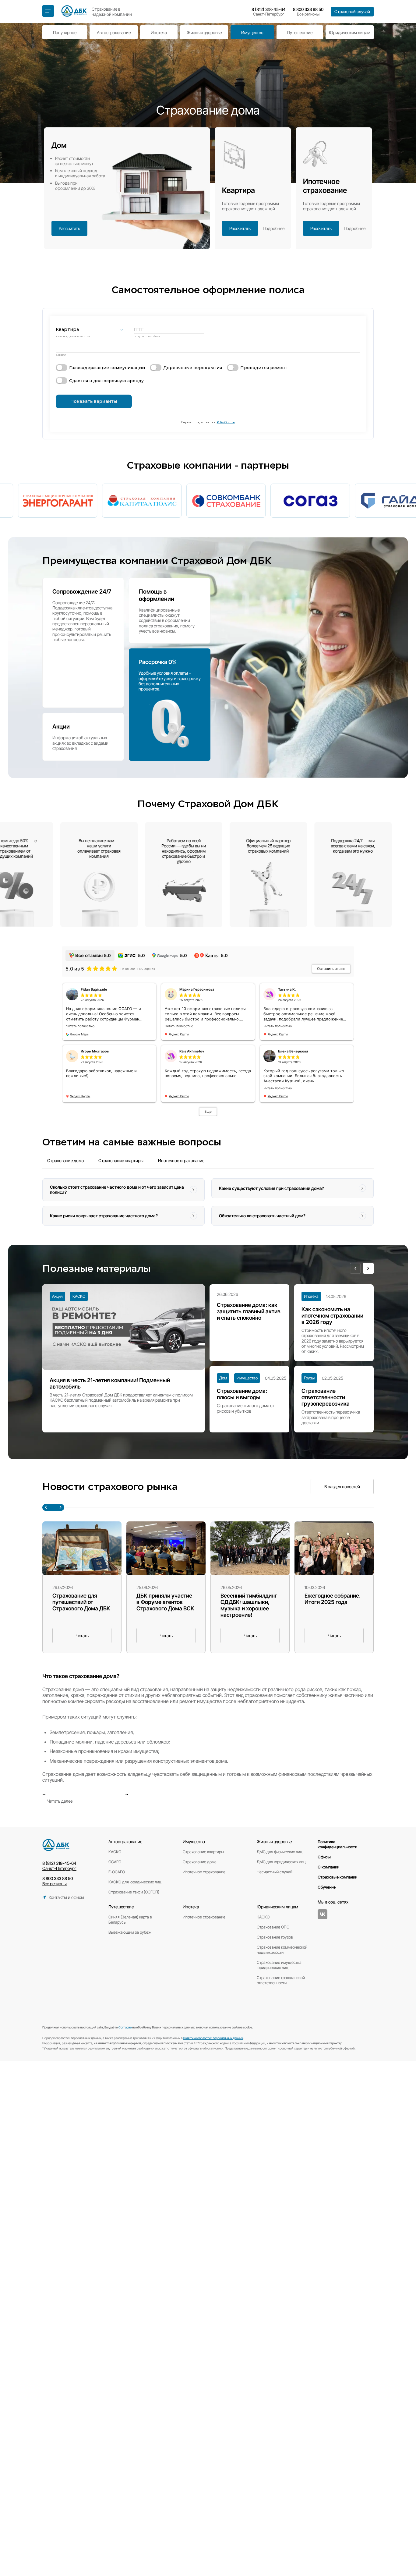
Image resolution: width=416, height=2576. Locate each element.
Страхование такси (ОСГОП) (134, 1892)
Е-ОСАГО (117, 1872)
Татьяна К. (287, 989)
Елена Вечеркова (293, 1051)
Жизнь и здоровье (204, 32)
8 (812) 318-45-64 (269, 9)
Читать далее (60, 1801)
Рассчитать (69, 228)
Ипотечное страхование (204, 1872)
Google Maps (79, 1034)
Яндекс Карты (179, 1034)
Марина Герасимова (197, 989)
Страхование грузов (275, 1937)
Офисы (324, 1857)
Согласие (125, 2027)
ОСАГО (115, 1862)
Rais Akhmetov (192, 1051)
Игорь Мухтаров (95, 1051)
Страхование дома (200, 1862)
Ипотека (159, 32)
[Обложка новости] (82, 1548)
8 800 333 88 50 (308, 9)
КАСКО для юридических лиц (135, 1882)
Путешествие (300, 32)
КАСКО (115, 1852)
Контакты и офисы (66, 1897)
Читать (82, 1636)
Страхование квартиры (203, 1852)
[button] (355, 1268)
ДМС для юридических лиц (281, 1862)
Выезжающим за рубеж (130, 1932)
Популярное (65, 32)
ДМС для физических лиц (279, 1852)
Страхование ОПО (273, 1927)
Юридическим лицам (350, 32)
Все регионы (308, 14)
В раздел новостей (342, 1487)
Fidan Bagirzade (94, 989)
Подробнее (274, 228)
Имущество (252, 32)
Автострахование (114, 32)
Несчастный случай (275, 1872)
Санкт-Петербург (269, 14)
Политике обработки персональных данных (213, 2038)
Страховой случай (352, 12)
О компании (328, 1867)
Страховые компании (337, 1877)
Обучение (327, 1887)
